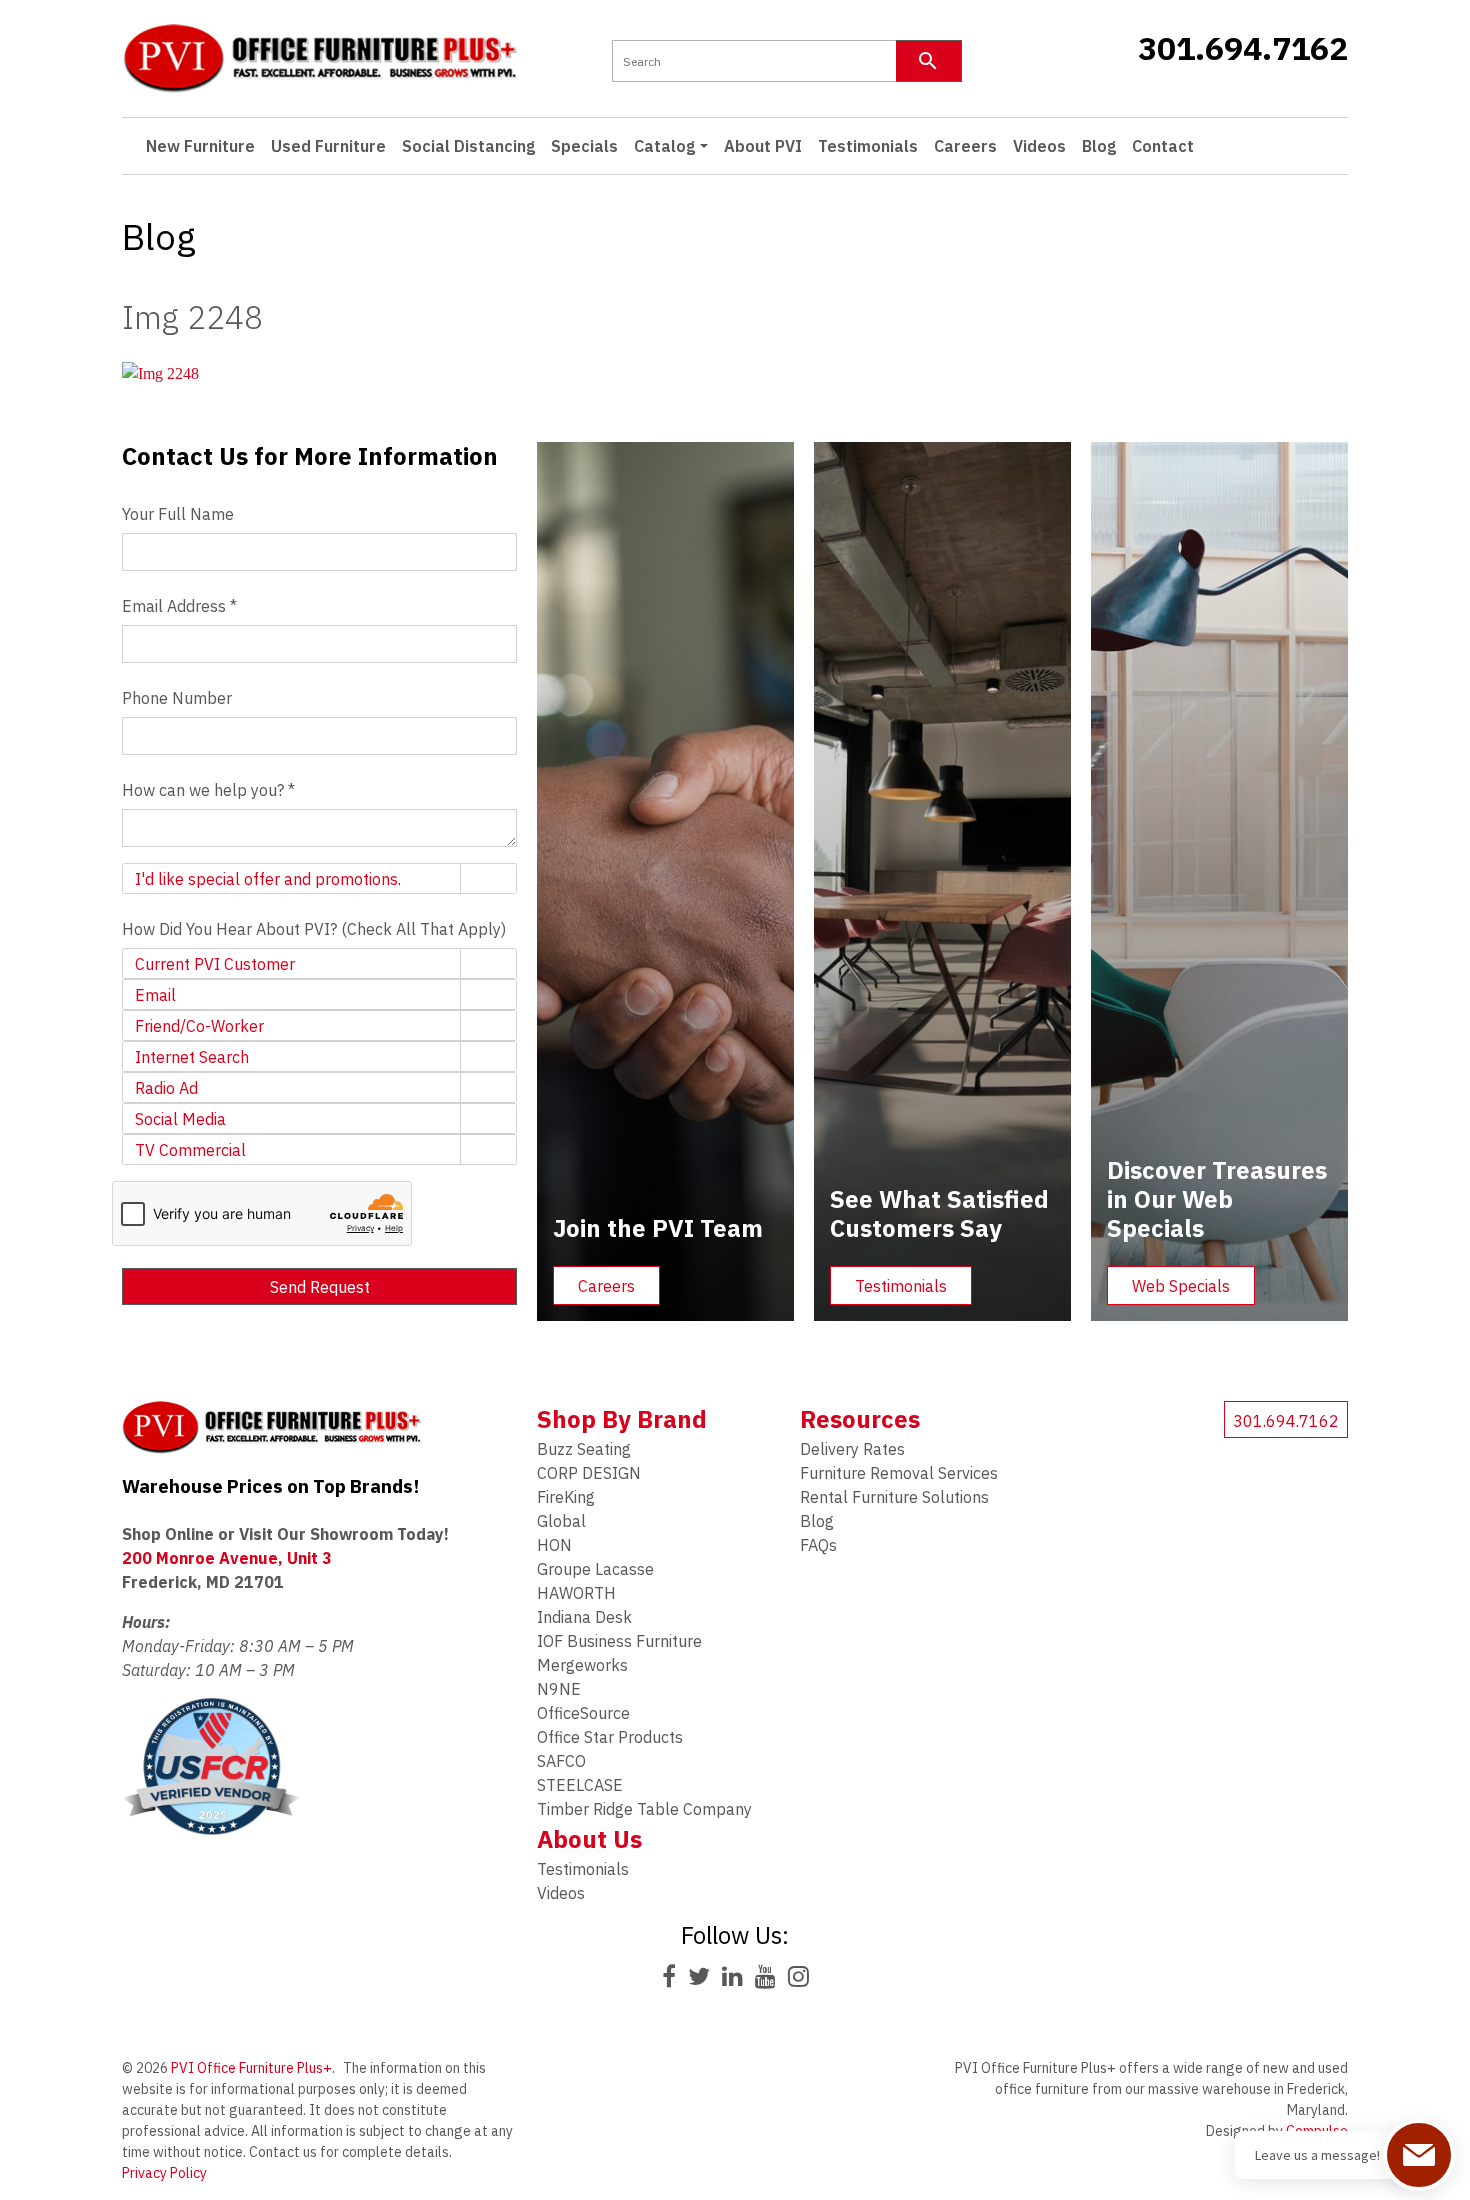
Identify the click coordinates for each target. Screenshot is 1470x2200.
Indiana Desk (584, 1617)
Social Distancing (468, 146)
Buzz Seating (584, 1449)
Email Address (179, 606)
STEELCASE (580, 1785)
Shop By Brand (622, 1419)
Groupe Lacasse (595, 1569)
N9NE (559, 1689)
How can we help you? (208, 790)
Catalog (664, 146)
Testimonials (868, 146)
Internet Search (192, 1057)
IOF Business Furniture (619, 1641)
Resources (860, 1419)
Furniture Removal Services (899, 1473)
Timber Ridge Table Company (644, 1809)
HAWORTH (576, 1593)
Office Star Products (610, 1737)
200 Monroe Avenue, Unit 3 (227, 1558)
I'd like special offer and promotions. (268, 879)
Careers (965, 146)
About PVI (763, 146)
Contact (1163, 146)
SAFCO (561, 1761)
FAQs (818, 1545)
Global (561, 1521)
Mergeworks (582, 1665)
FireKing (566, 1497)
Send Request (320, 1287)
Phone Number (177, 698)
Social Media (180, 1119)
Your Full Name (178, 514)
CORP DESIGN (589, 1473)
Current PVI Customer (215, 964)
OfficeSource (583, 1713)
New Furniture (200, 146)
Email (155, 995)
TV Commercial (190, 1150)
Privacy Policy (164, 2173)
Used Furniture (328, 146)
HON (554, 1545)
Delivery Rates (852, 1449)
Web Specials (1181, 1286)
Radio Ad (166, 1088)
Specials (584, 146)
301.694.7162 (1242, 48)
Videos (1039, 146)
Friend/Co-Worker (199, 1026)
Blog (1099, 146)
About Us (589, 1839)
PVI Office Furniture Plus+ (251, 2068)
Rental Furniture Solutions (894, 1497)
